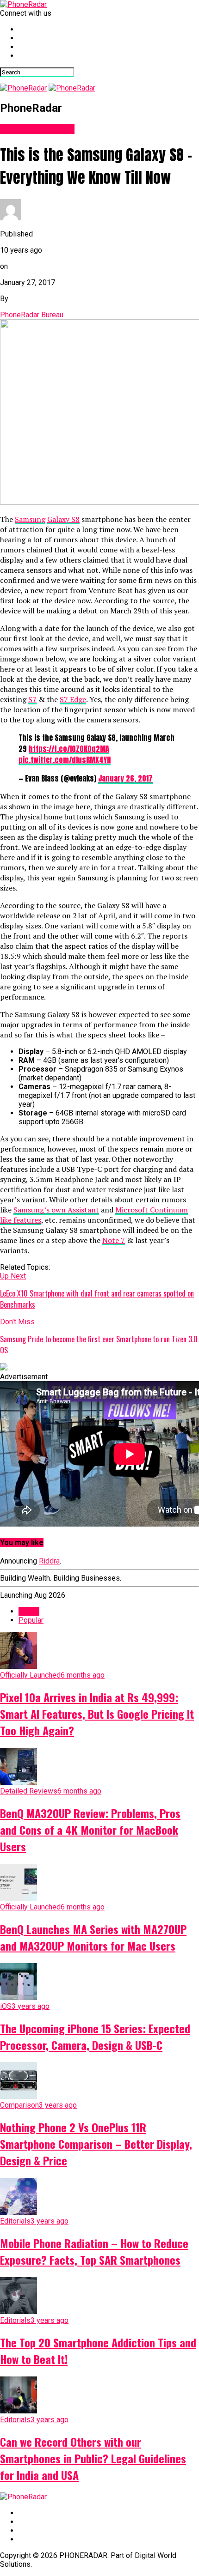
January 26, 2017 (125, 778)
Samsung (30, 519)
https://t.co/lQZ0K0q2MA (69, 749)
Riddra (49, 1561)
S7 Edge (73, 699)
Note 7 (114, 1240)
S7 (32, 699)
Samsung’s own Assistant (56, 1210)
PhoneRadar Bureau (32, 315)
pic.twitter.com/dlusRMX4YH (65, 760)
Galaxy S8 (63, 519)
